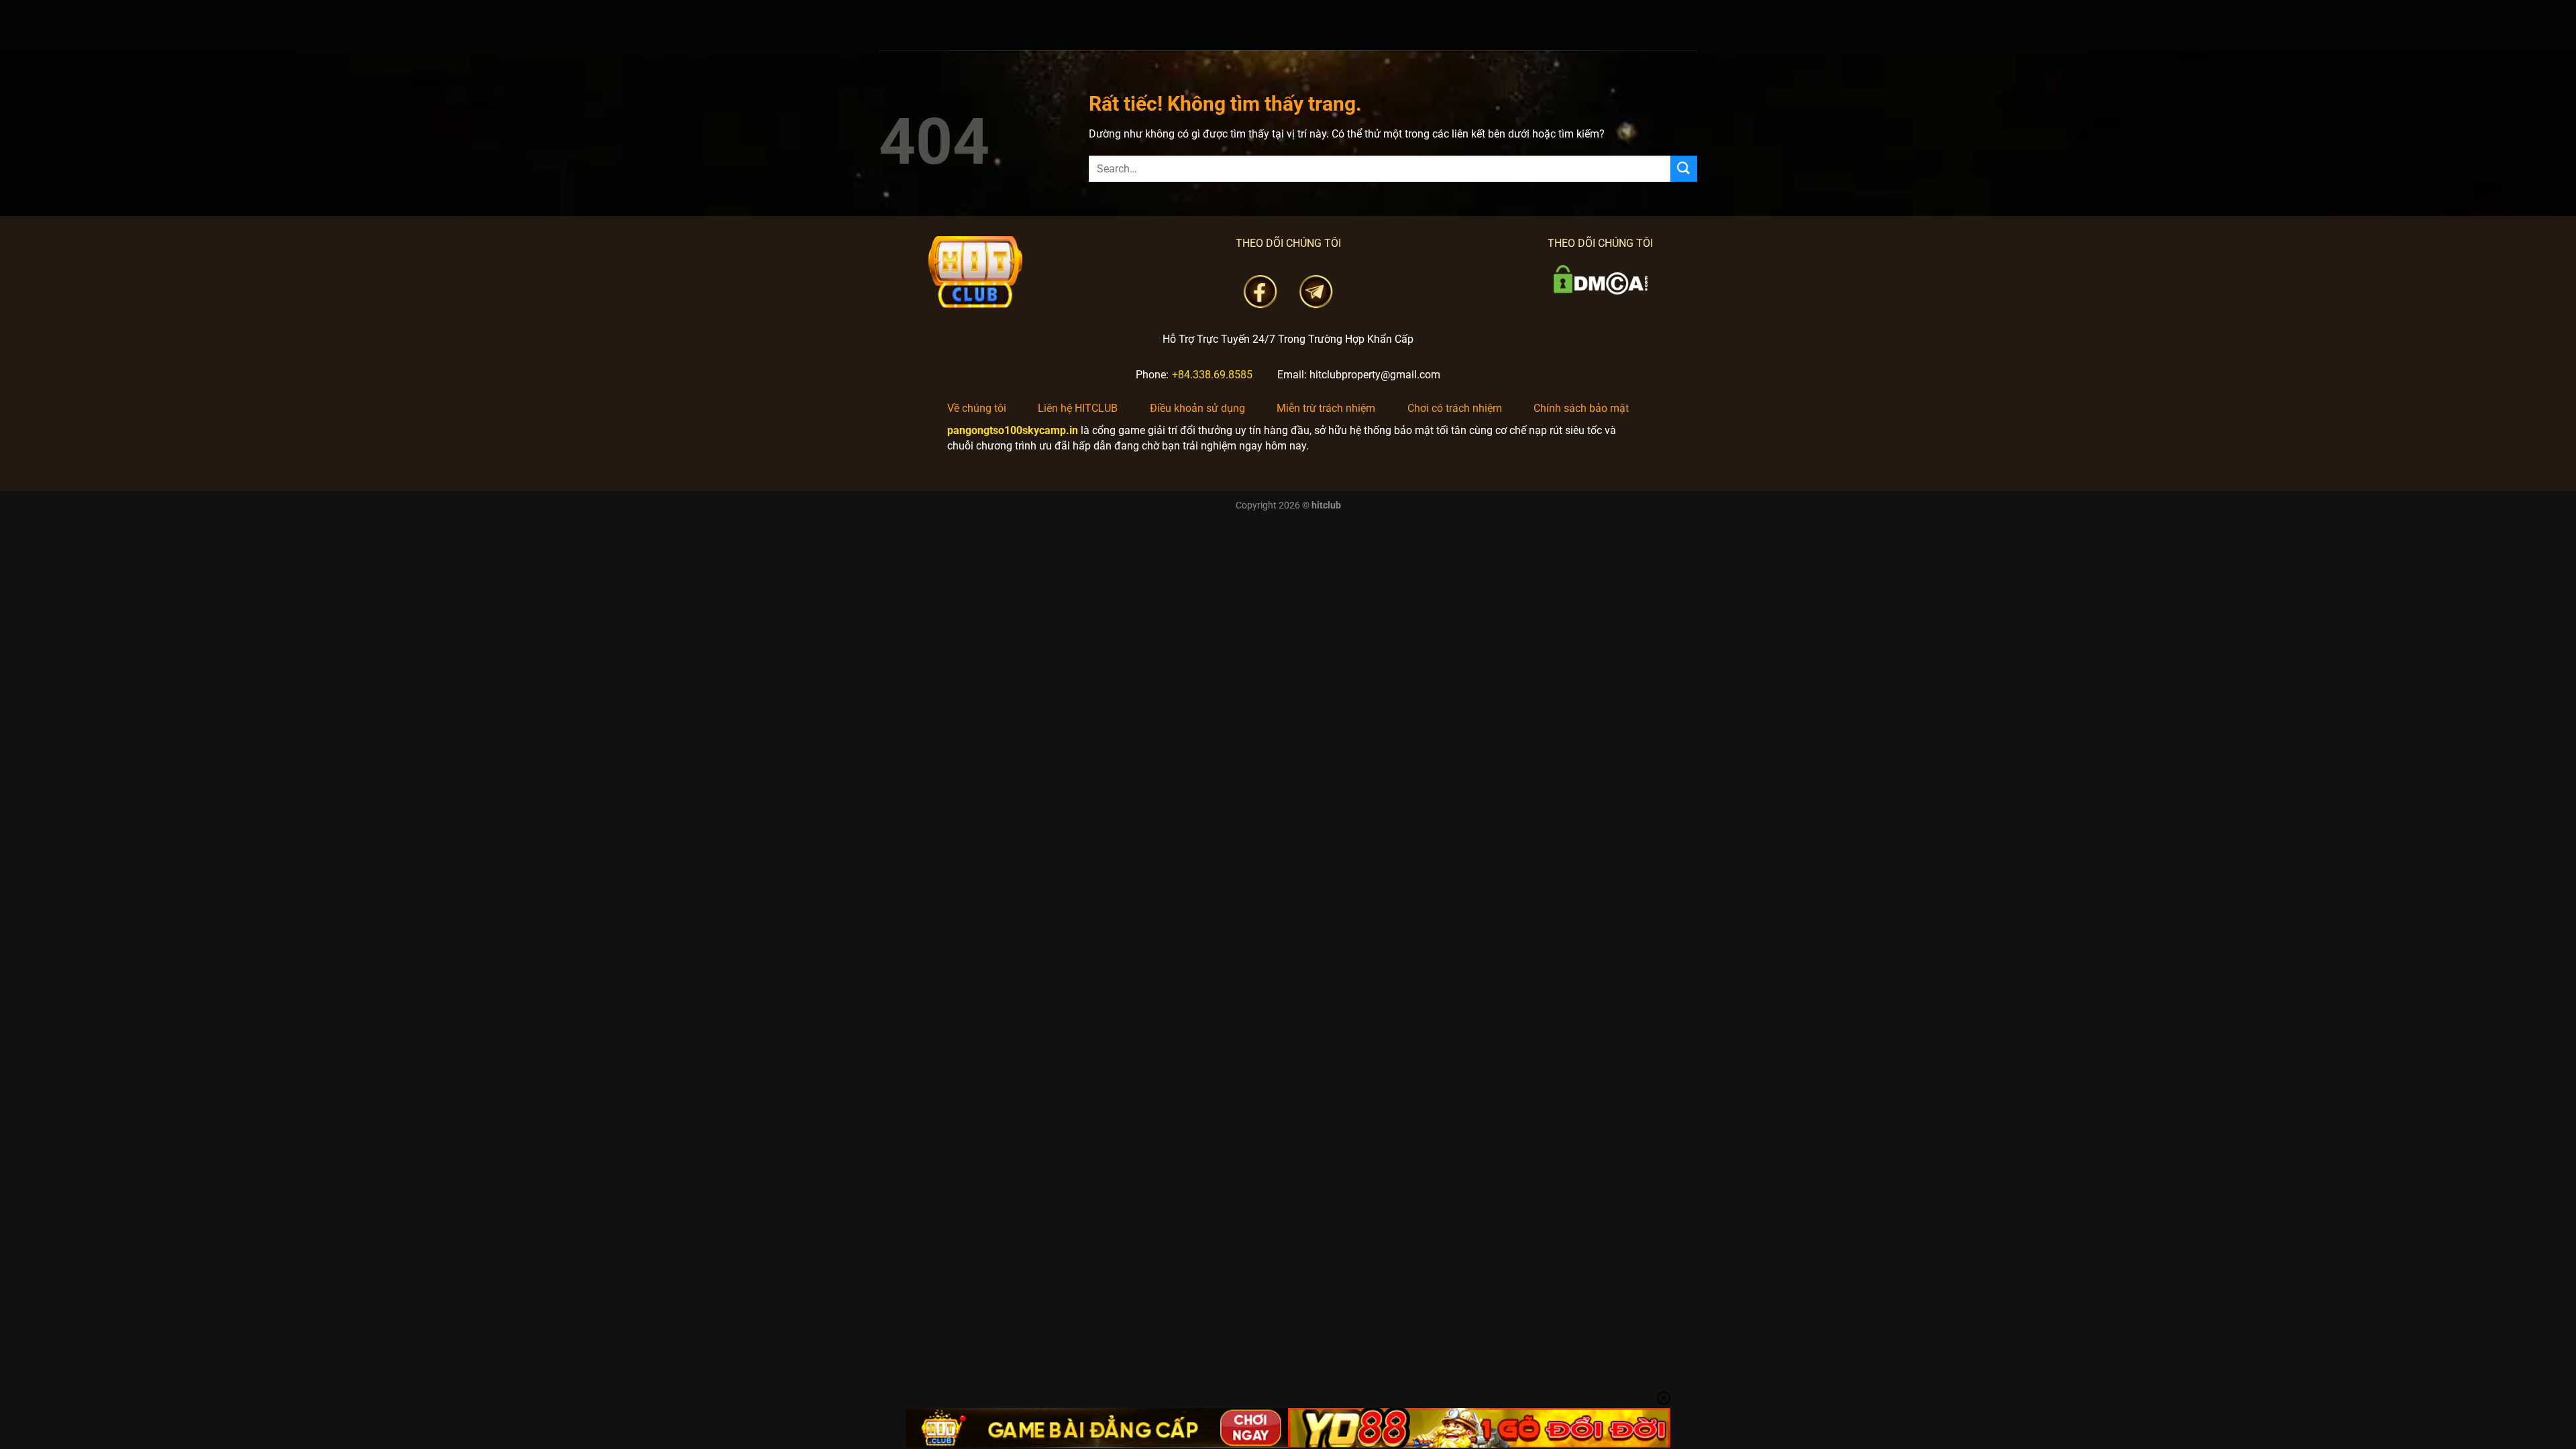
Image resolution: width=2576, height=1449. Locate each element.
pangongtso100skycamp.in (1013, 430)
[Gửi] (1684, 169)
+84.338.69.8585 (1212, 375)
